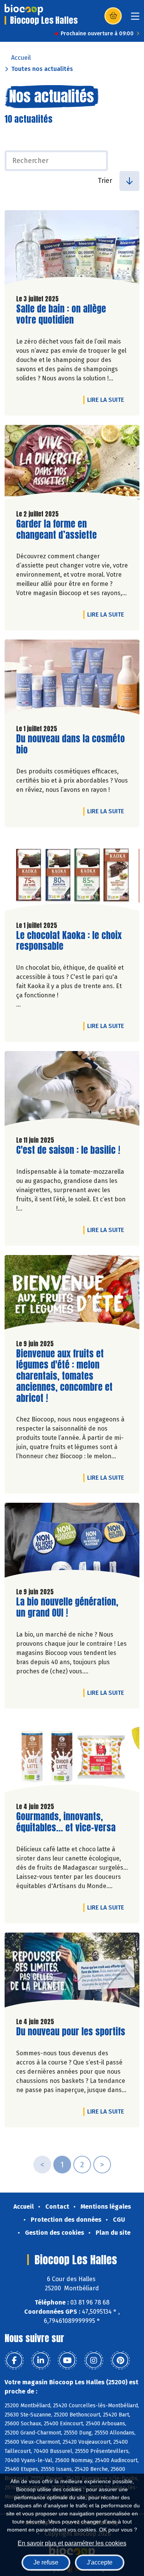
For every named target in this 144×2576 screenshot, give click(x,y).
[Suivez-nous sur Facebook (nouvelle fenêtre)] (14, 2361)
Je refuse (46, 2562)
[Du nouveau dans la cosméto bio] (72, 679)
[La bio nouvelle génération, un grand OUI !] (72, 1542)
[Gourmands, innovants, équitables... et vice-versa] (72, 1757)
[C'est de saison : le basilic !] (72, 1090)
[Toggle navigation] (135, 19)
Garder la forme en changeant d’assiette (60, 530)
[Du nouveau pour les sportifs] (72, 1972)
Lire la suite (108, 400)
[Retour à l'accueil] (24, 10)
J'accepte (100, 2562)
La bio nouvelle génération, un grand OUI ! (67, 1607)
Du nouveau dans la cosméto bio (70, 744)
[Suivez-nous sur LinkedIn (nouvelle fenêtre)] (41, 2361)
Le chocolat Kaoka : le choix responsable (69, 941)
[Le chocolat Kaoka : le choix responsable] (72, 876)
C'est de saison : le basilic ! (68, 1150)
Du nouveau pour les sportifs (71, 2032)
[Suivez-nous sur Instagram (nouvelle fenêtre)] (94, 2361)
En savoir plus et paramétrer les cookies (72, 2543)
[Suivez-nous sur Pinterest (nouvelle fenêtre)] (120, 2361)
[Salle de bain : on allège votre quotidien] (72, 249)
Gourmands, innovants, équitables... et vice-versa (66, 1822)
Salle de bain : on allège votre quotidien (61, 314)
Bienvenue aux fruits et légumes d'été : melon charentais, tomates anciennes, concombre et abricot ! (64, 1376)
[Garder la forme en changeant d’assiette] (72, 464)
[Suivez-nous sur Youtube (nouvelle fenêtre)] (67, 2361)
